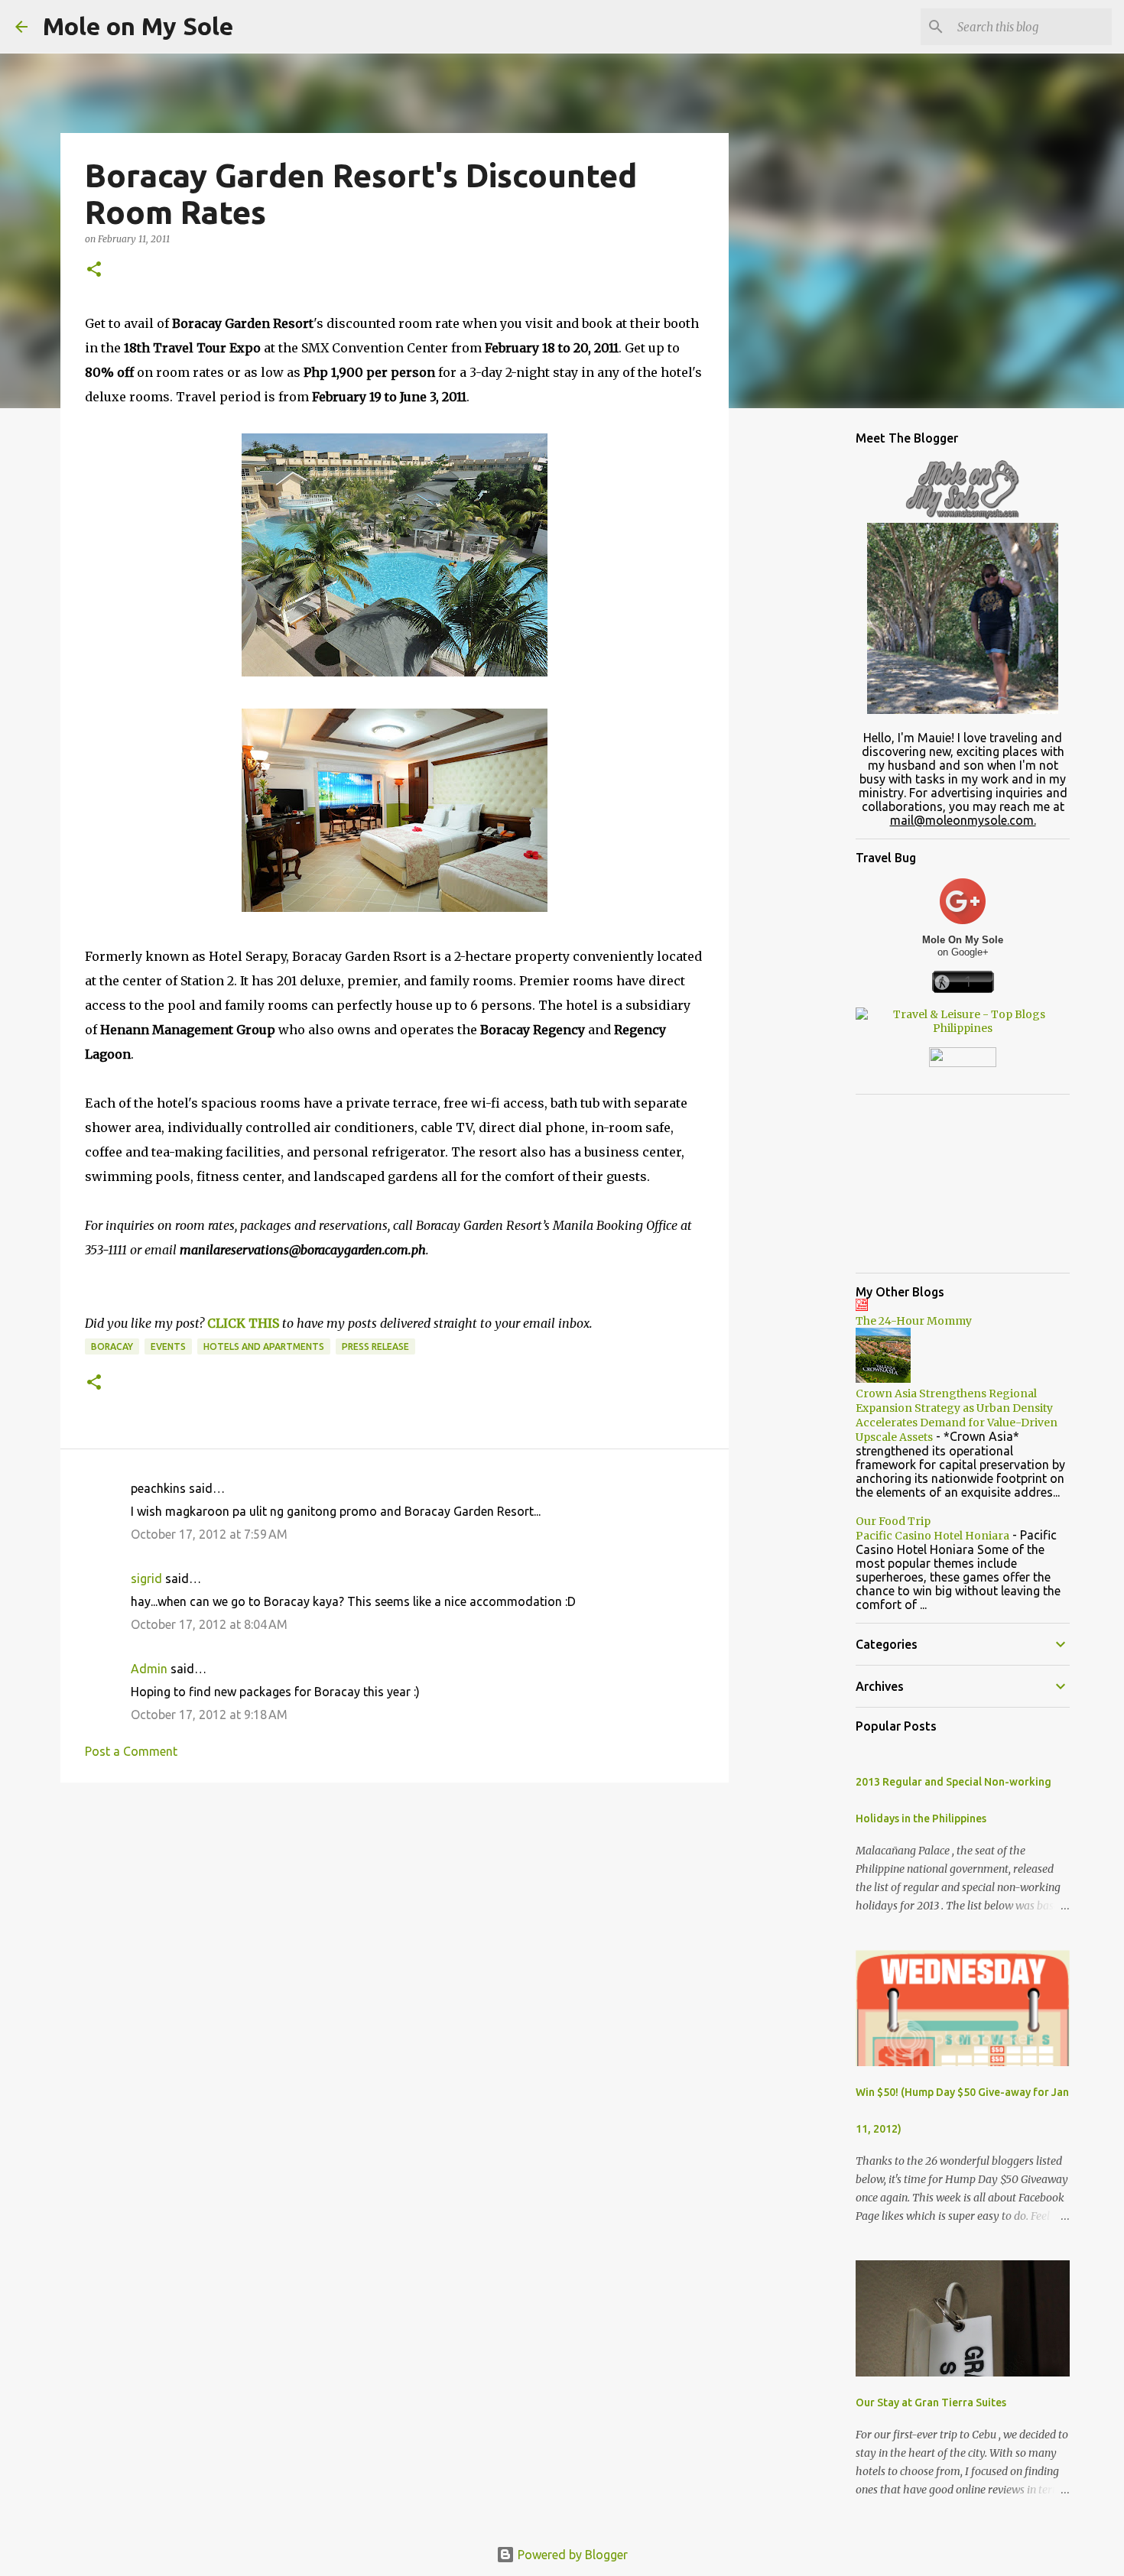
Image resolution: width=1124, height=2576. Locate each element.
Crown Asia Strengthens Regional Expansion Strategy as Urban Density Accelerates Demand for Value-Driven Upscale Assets (957, 1415)
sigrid (146, 1578)
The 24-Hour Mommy (914, 1321)
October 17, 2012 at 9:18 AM (209, 1715)
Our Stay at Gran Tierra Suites (931, 2402)
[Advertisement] (395, 1913)
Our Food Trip (893, 1521)
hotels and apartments (264, 1346)
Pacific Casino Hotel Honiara (932, 1536)
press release (375, 1346)
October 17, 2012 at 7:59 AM (209, 1534)
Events (168, 1346)
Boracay (112, 1346)
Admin (149, 1669)
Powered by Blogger (571, 2555)
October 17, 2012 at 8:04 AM (209, 1624)
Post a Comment (131, 1751)
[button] (94, 270)
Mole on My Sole (138, 26)
